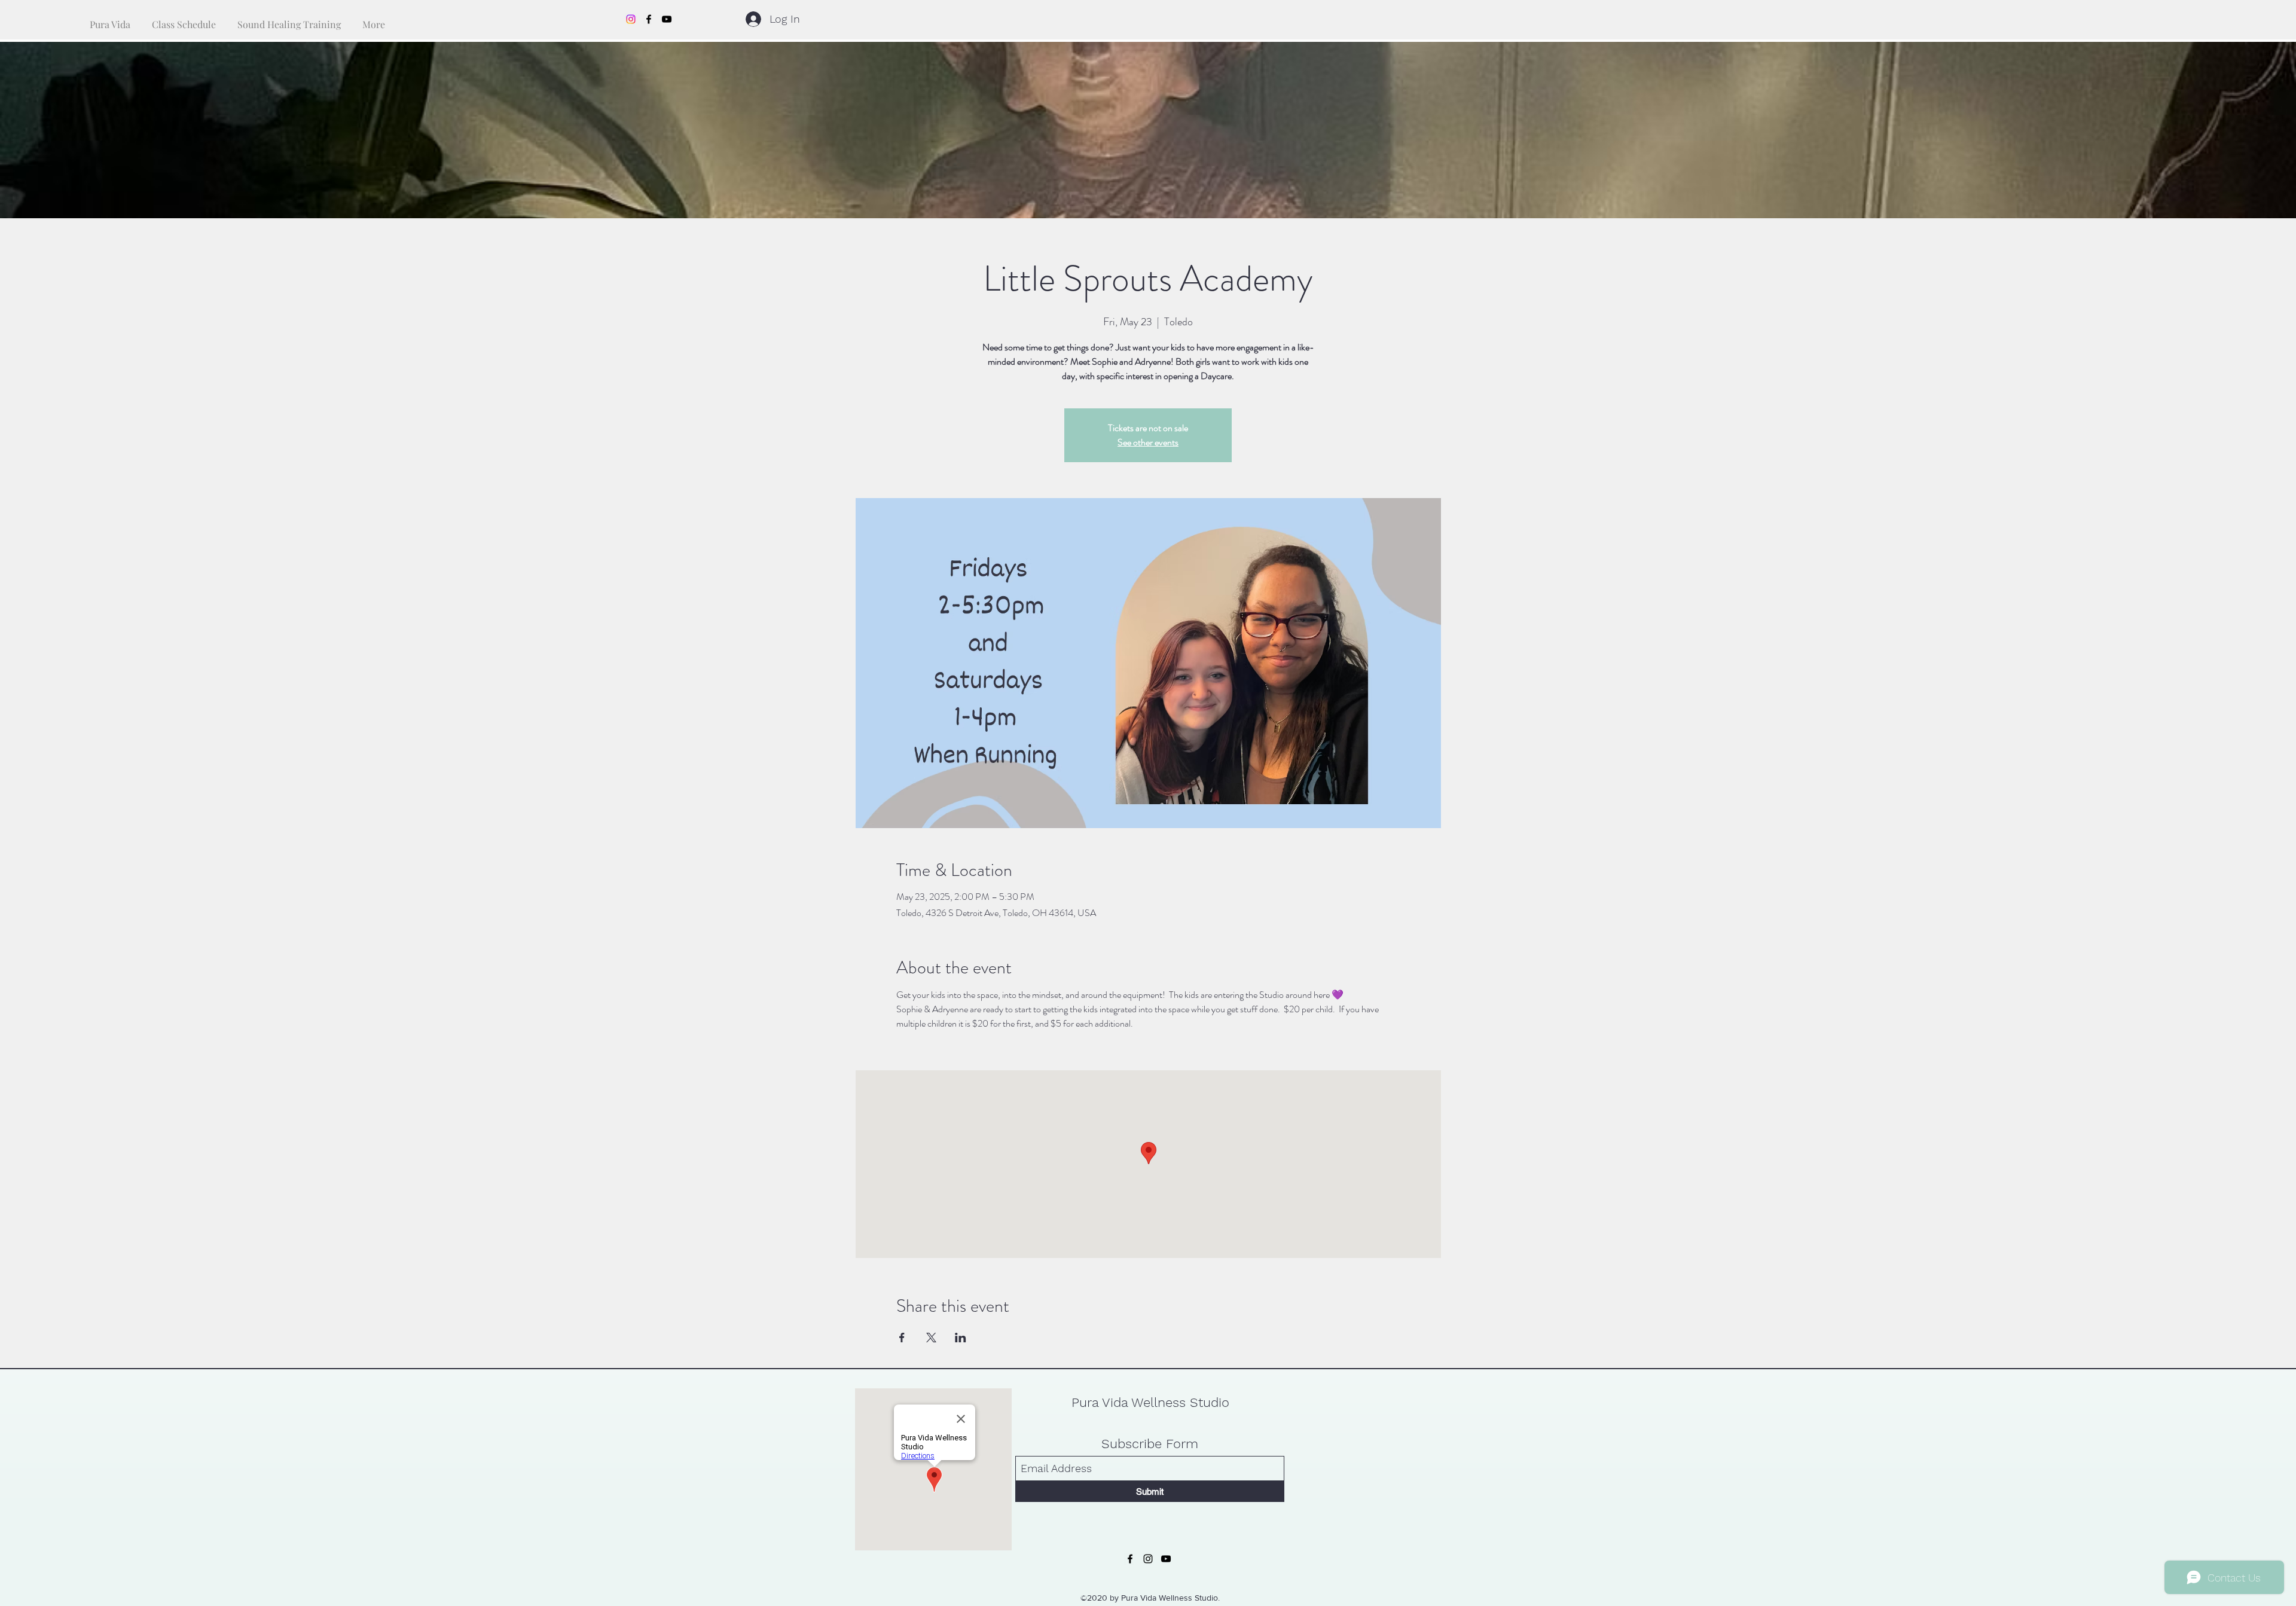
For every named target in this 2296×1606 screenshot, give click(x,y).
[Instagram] (631, 19)
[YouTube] (667, 19)
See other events (1148, 442)
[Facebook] (649, 19)
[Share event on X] (931, 1338)
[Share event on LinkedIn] (961, 1338)
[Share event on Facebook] (902, 1338)
